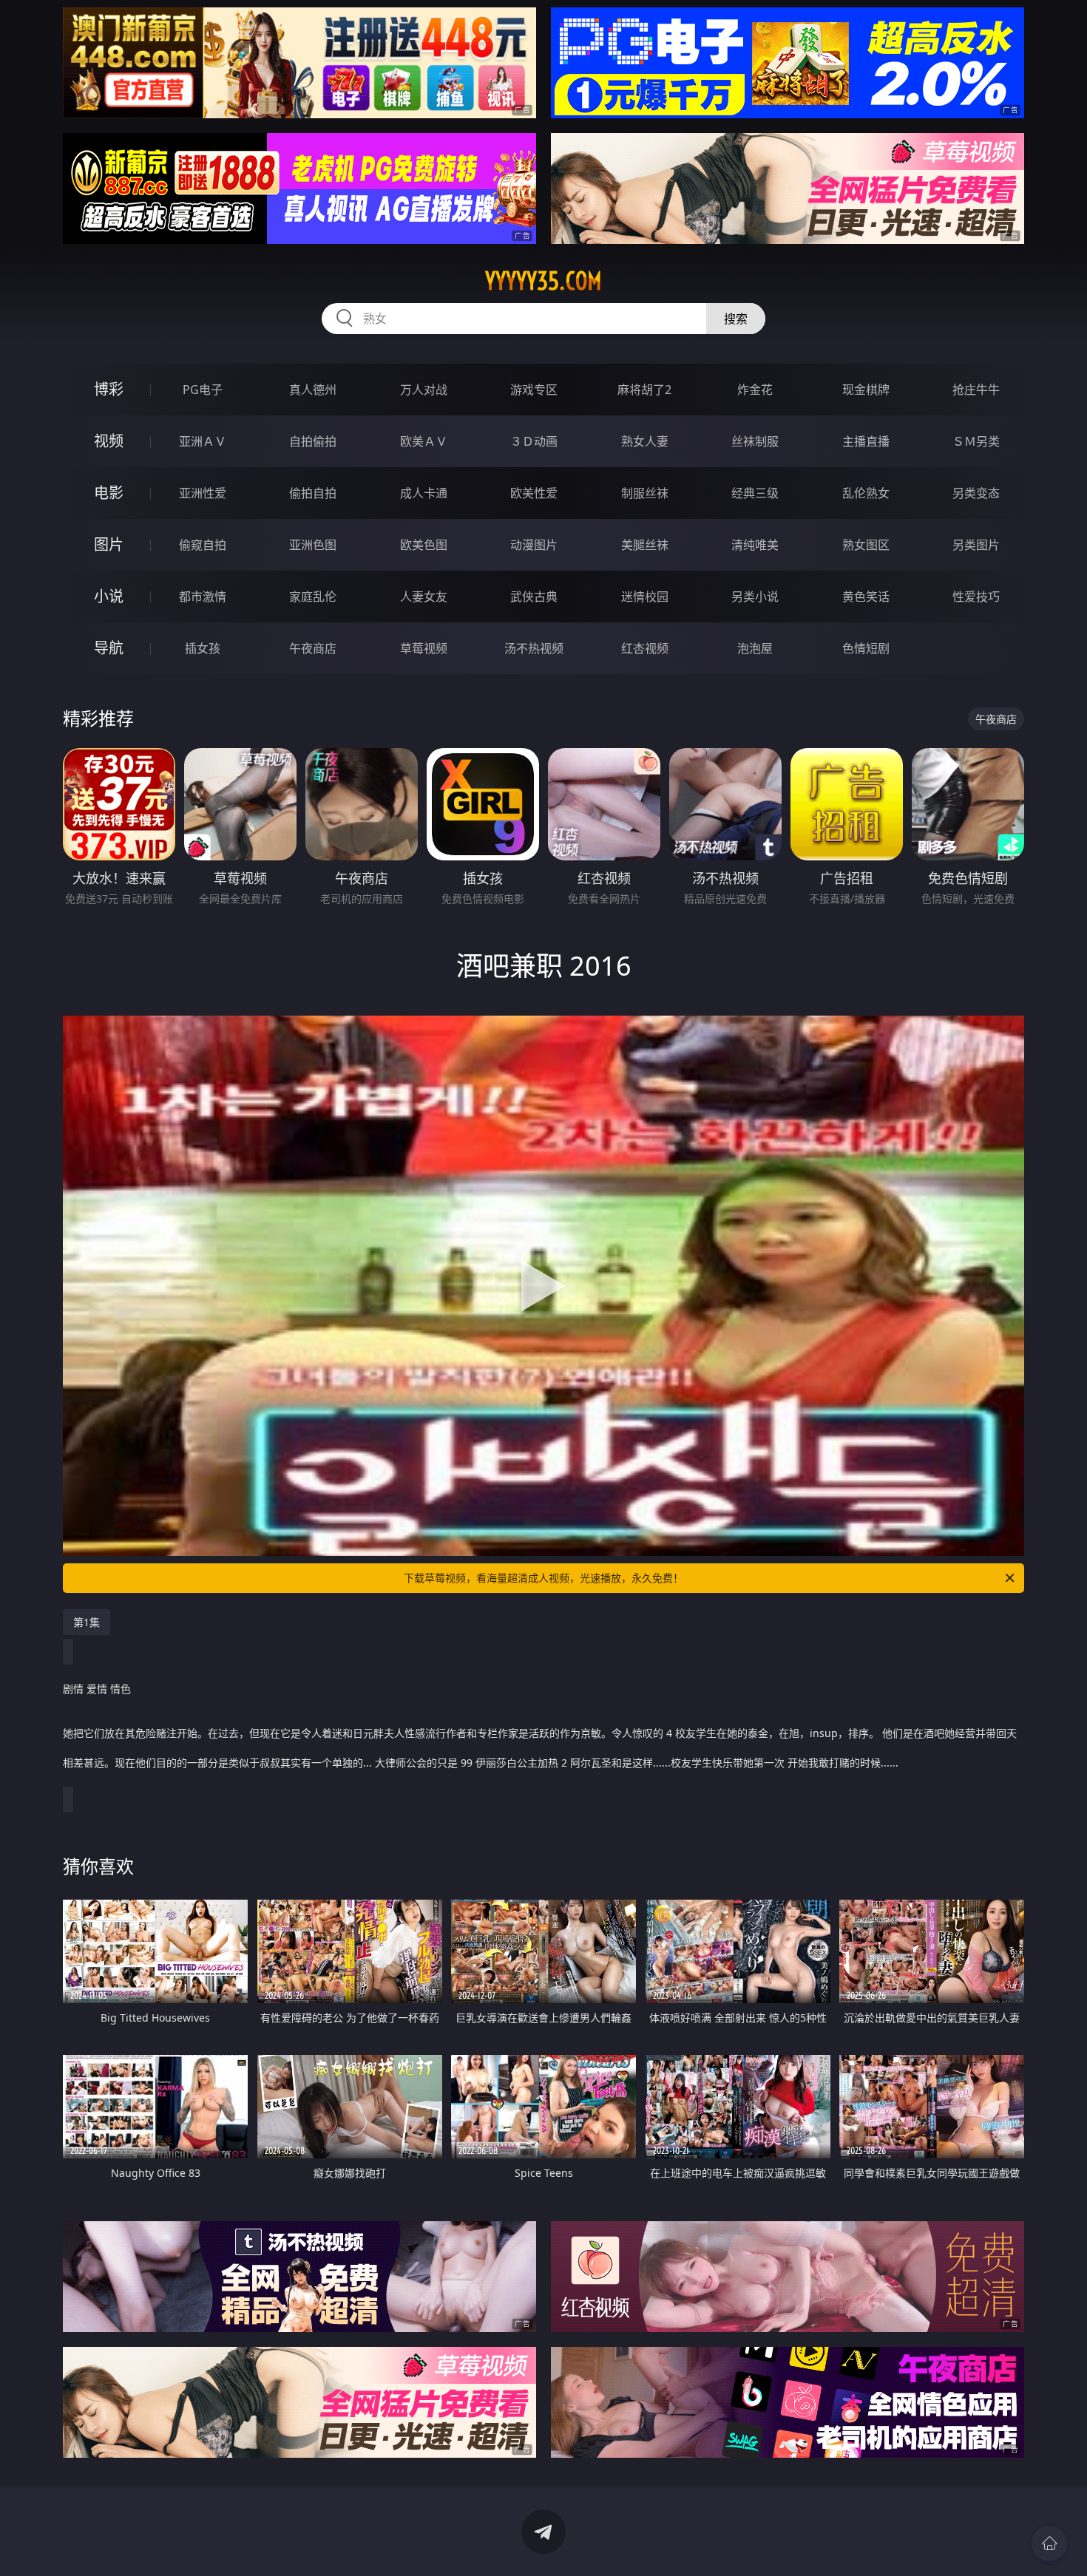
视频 (109, 441)
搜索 (736, 319)
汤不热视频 (534, 648)
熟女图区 (866, 545)
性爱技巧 (976, 597)
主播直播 (866, 441)
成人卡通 (424, 493)
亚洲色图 (313, 545)
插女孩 (203, 648)
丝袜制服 (755, 441)
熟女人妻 (645, 441)
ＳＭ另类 (976, 441)
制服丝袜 (645, 493)
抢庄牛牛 (976, 390)
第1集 (87, 1622)
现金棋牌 (866, 390)
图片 (109, 544)
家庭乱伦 (313, 597)
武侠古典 (534, 597)
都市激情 (203, 597)
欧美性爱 (534, 493)
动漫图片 (534, 545)
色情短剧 (866, 648)
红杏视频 (645, 648)
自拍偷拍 (313, 441)
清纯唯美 (755, 545)
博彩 (109, 389)
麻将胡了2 (644, 390)
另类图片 (976, 545)
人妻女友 (424, 597)
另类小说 (755, 597)
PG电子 (203, 390)
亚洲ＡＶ (203, 441)
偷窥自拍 (203, 545)
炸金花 (755, 390)
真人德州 (313, 390)
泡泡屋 (755, 648)
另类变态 (976, 493)
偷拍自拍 (313, 493)
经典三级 (755, 493)
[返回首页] (1049, 2543)
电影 (109, 493)
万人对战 (424, 390)
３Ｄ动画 (534, 441)
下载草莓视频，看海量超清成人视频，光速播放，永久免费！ (543, 1578)
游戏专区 (534, 390)
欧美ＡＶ (424, 441)
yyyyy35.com (543, 281)
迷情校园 (645, 597)
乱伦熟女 (866, 493)
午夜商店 (313, 648)
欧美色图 (424, 545)
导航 (109, 648)
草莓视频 (424, 648)
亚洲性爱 (203, 493)
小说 (109, 596)
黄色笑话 (866, 597)
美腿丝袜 (645, 545)
